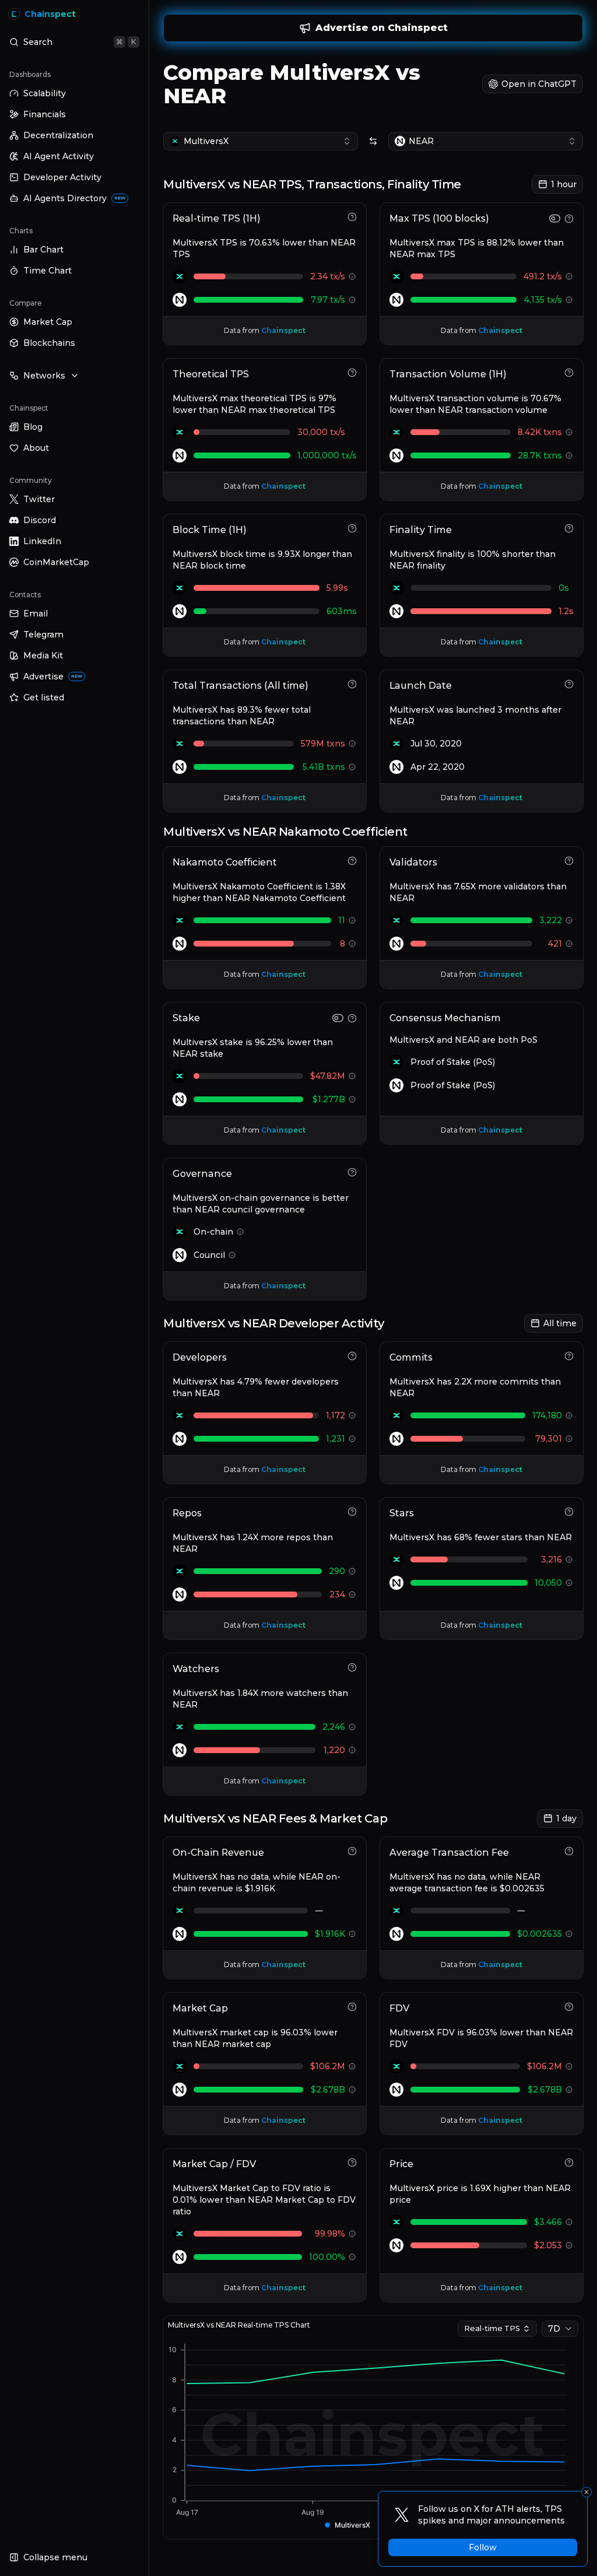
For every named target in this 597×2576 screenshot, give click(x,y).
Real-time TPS (492, 2328)
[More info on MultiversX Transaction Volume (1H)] (569, 432)
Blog (33, 427)
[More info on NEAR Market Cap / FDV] (352, 2257)
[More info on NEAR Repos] (352, 1594)
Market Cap (48, 322)
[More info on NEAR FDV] (569, 2090)
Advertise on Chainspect (382, 28)
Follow (483, 2547)
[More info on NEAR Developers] (352, 1439)
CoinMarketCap (56, 562)
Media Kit (43, 656)
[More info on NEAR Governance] (232, 1255)
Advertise (53, 677)
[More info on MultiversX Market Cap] (352, 2066)
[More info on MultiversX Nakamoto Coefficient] (352, 920)
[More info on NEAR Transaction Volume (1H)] (569, 455)
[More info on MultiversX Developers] (352, 1415)
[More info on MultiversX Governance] (240, 1232)
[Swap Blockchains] (373, 141)
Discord (40, 520)
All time (560, 1323)
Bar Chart (43, 250)
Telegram (43, 635)
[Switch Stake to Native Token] (338, 1018)
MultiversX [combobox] (206, 141)
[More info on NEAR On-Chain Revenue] (352, 1934)
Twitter (39, 499)
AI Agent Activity (59, 156)
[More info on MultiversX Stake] (352, 1076)
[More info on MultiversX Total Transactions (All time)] (352, 744)
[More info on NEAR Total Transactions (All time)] (352, 767)
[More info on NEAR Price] (569, 2245)
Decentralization (58, 135)
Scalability (45, 93)
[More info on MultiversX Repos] (352, 1571)
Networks (44, 376)
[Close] (587, 2492)
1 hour (564, 184)
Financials (45, 114)
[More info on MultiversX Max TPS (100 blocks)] (569, 276)
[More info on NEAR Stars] (569, 1583)
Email (36, 614)
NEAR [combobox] (421, 141)
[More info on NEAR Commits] (569, 1439)
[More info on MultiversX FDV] (569, 2066)
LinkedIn (42, 541)
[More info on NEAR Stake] (352, 1099)
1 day (566, 1818)
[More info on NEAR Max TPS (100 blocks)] (569, 300)
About (36, 448)
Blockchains (49, 343)
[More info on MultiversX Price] (569, 2222)
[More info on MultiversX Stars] (569, 1559)
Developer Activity (62, 177)
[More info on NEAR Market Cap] (352, 2090)
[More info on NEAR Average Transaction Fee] (569, 1934)
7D (554, 2329)
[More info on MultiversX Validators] (569, 920)
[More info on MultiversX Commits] (569, 1415)
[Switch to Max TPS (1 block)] (555, 218)
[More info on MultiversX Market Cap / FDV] (352, 2234)
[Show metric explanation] (352, 217)
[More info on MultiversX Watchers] (352, 1727)
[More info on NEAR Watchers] (352, 1750)
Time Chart (48, 271)
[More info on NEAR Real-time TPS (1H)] (352, 300)
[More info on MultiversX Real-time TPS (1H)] (352, 276)
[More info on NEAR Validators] (569, 944)
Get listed (44, 698)
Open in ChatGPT (539, 84)
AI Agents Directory (74, 198)
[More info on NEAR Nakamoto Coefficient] (352, 944)
